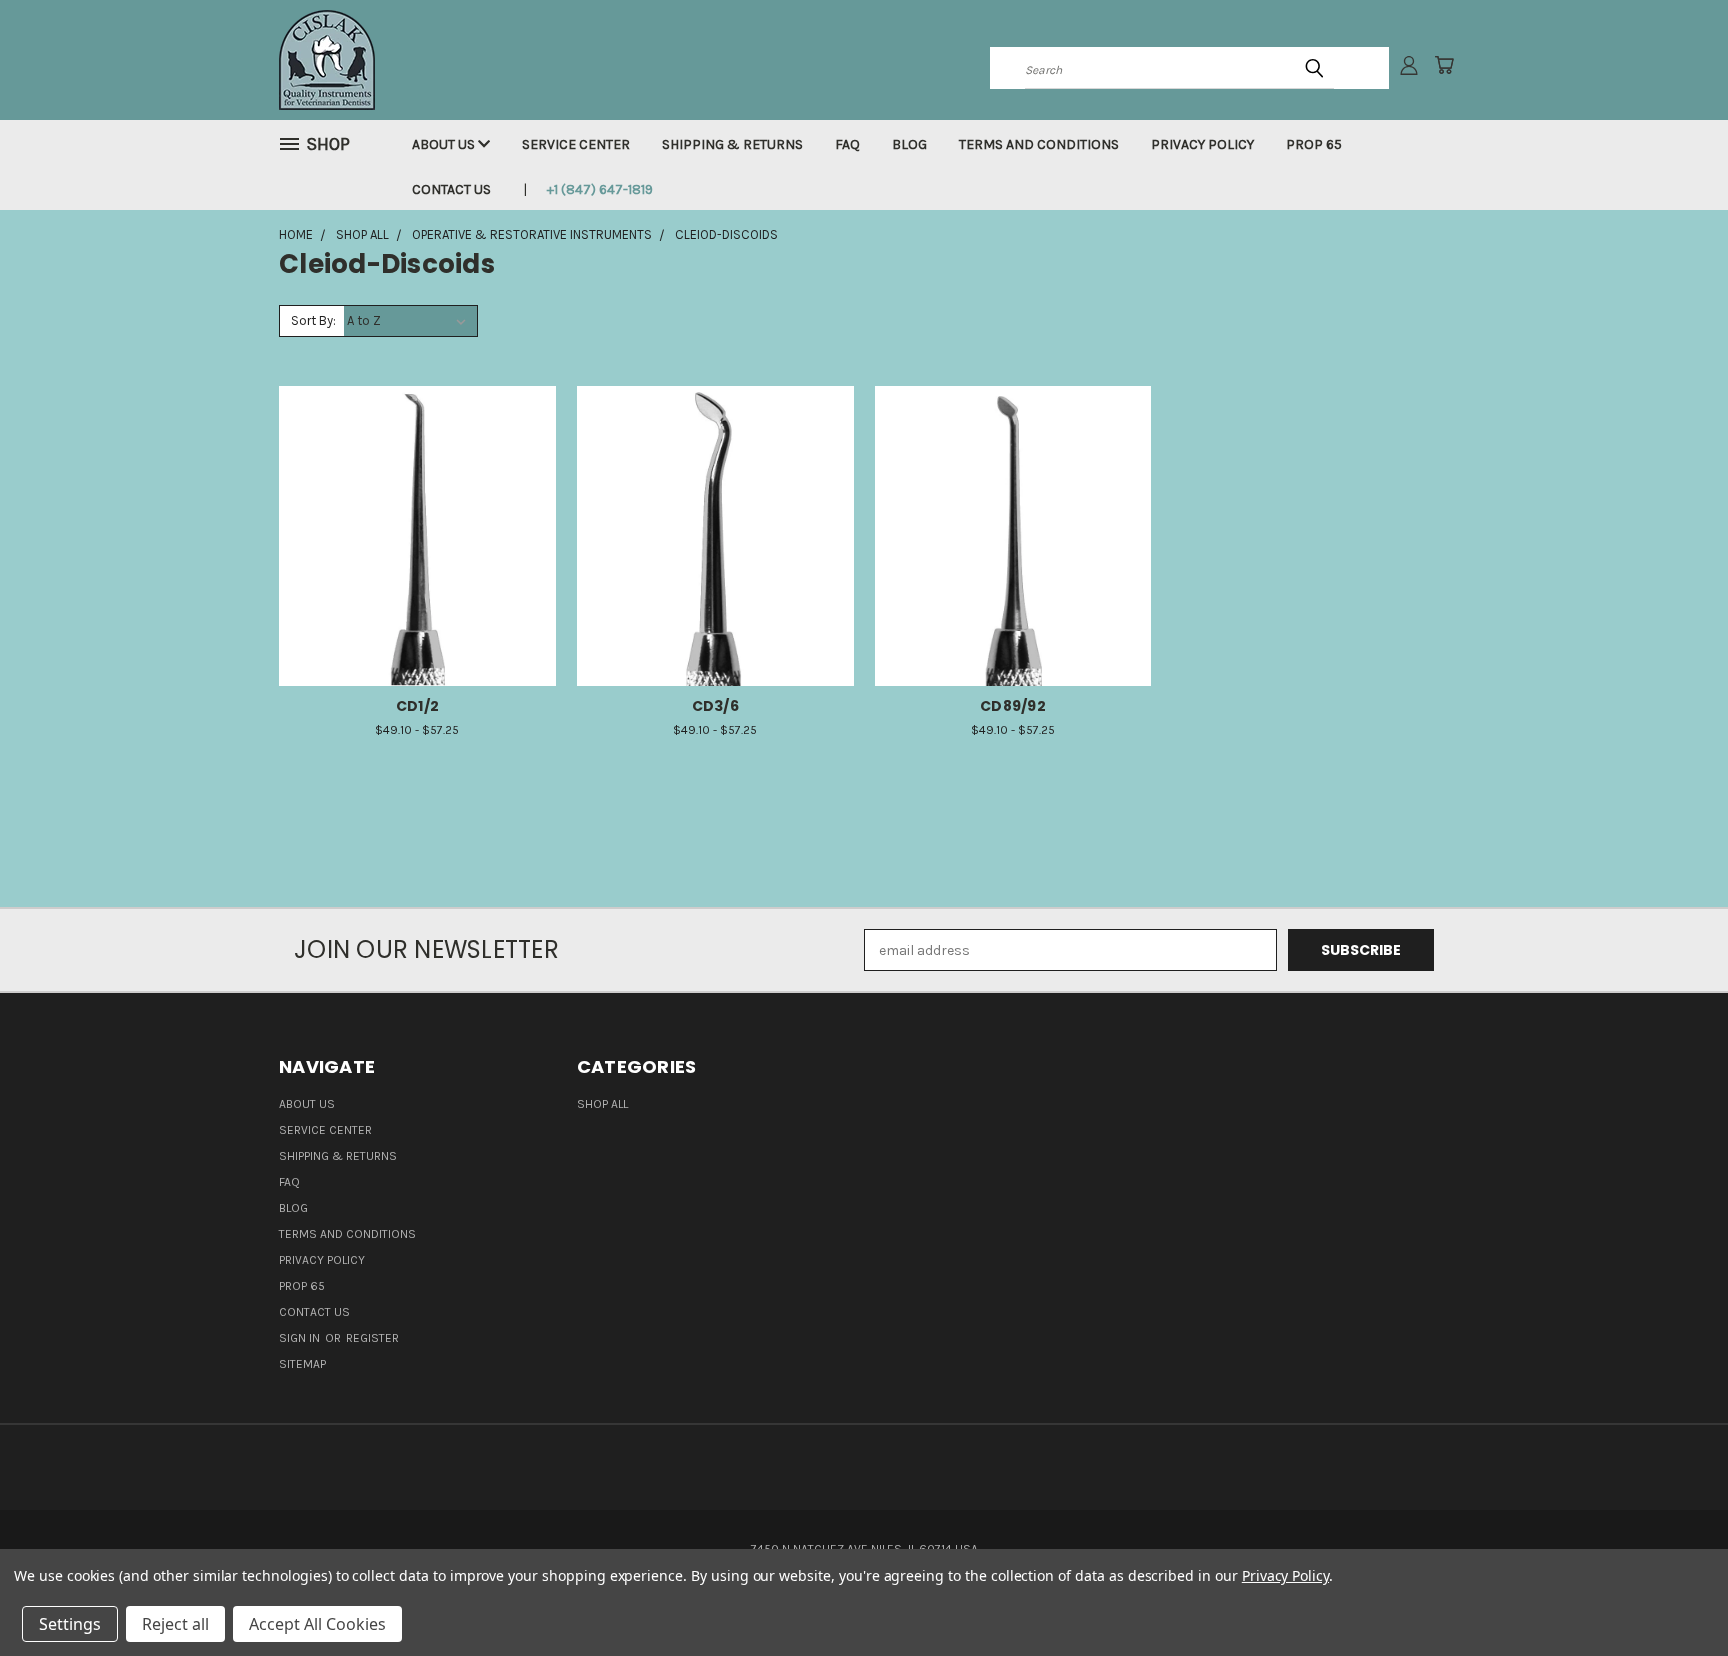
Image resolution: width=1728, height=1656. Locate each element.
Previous (1675, 1593)
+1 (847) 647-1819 (600, 189)
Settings (70, 1624)
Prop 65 (1314, 144)
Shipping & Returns (732, 144)
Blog (909, 144)
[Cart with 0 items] (1444, 65)
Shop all (602, 1104)
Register (372, 1338)
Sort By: (313, 320)
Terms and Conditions (1039, 144)
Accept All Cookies (317, 1624)
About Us (445, 144)
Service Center (576, 144)
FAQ (847, 144)
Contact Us (451, 189)
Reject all (175, 1624)
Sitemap (302, 1364)
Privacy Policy (1202, 144)
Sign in (301, 1338)
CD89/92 (1013, 706)
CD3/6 (715, 706)
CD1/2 (417, 706)
